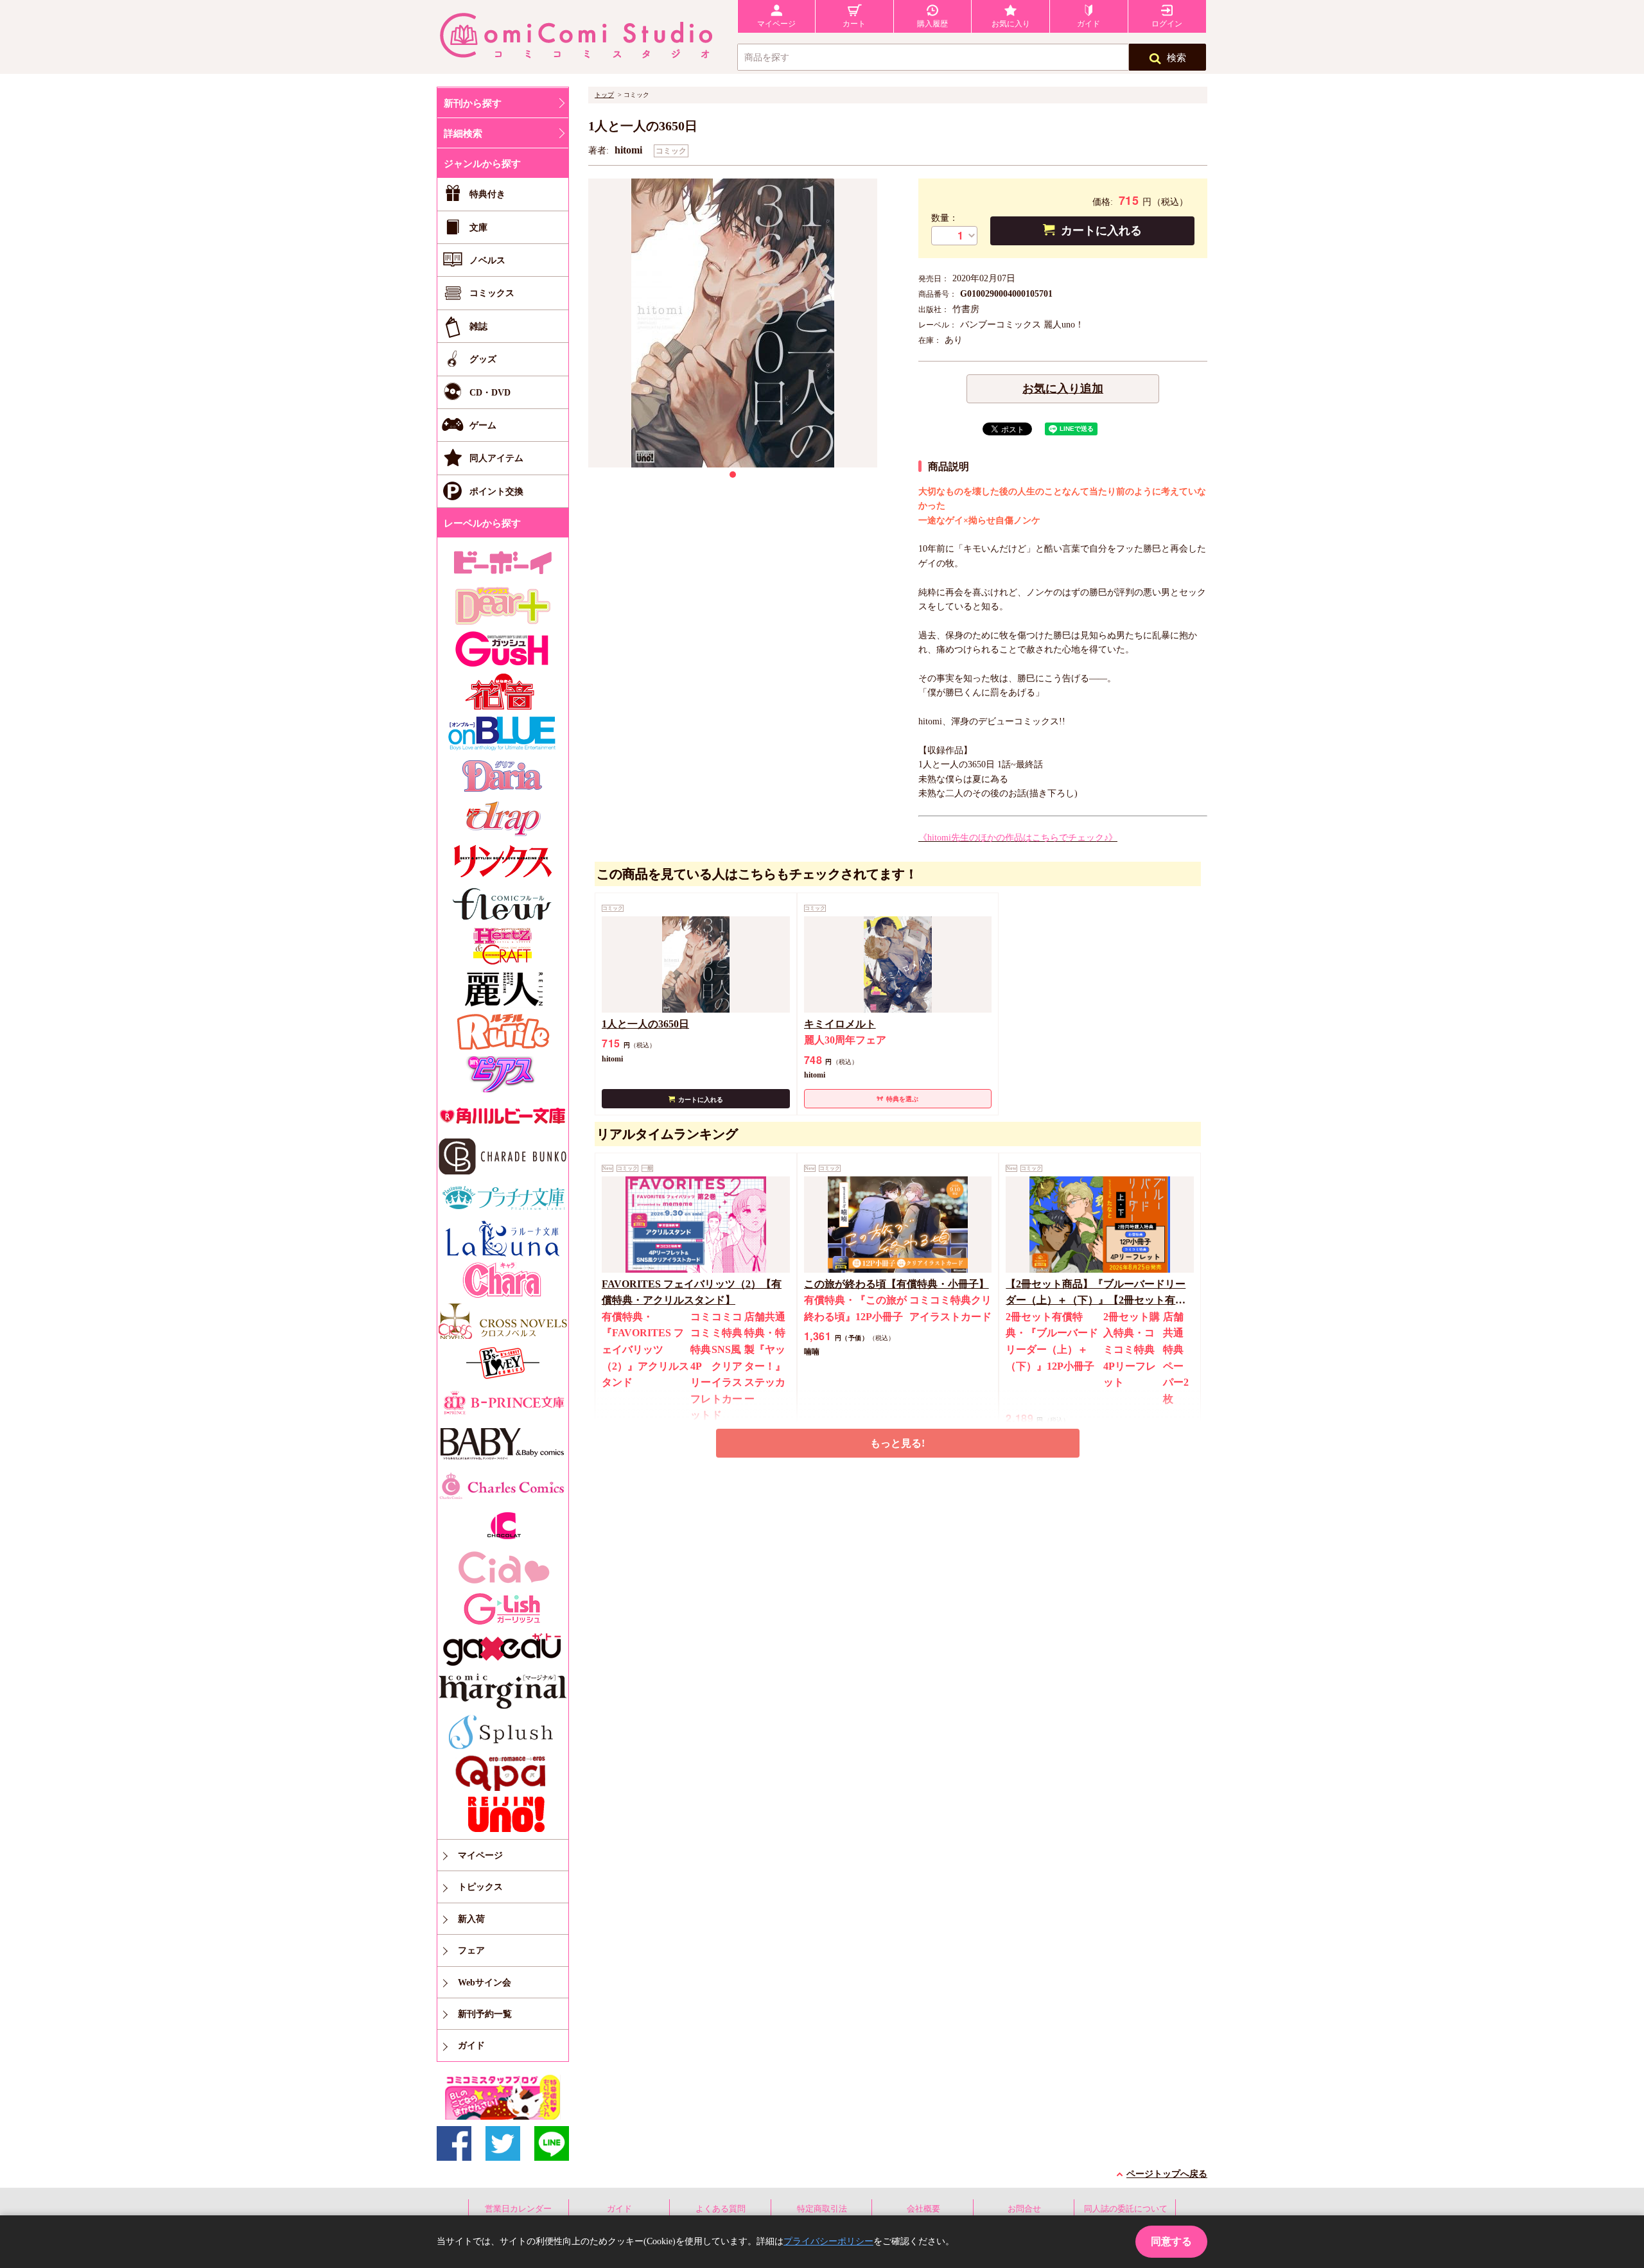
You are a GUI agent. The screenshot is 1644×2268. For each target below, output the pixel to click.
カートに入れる (1101, 231)
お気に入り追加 (1063, 388)
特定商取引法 (822, 2209)
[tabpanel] (733, 323)
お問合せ (1024, 2209)
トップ (604, 95)
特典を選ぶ (902, 1099)
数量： (945, 218)
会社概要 (923, 2209)
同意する (1171, 2241)
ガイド (619, 2209)
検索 (1176, 58)
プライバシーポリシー (828, 2241)
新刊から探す (473, 103)
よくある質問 (721, 2209)
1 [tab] (733, 475)
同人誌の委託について (1126, 2209)
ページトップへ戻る (1167, 2174)
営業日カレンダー (518, 2209)
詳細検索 (463, 134)
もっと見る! (897, 1443)
